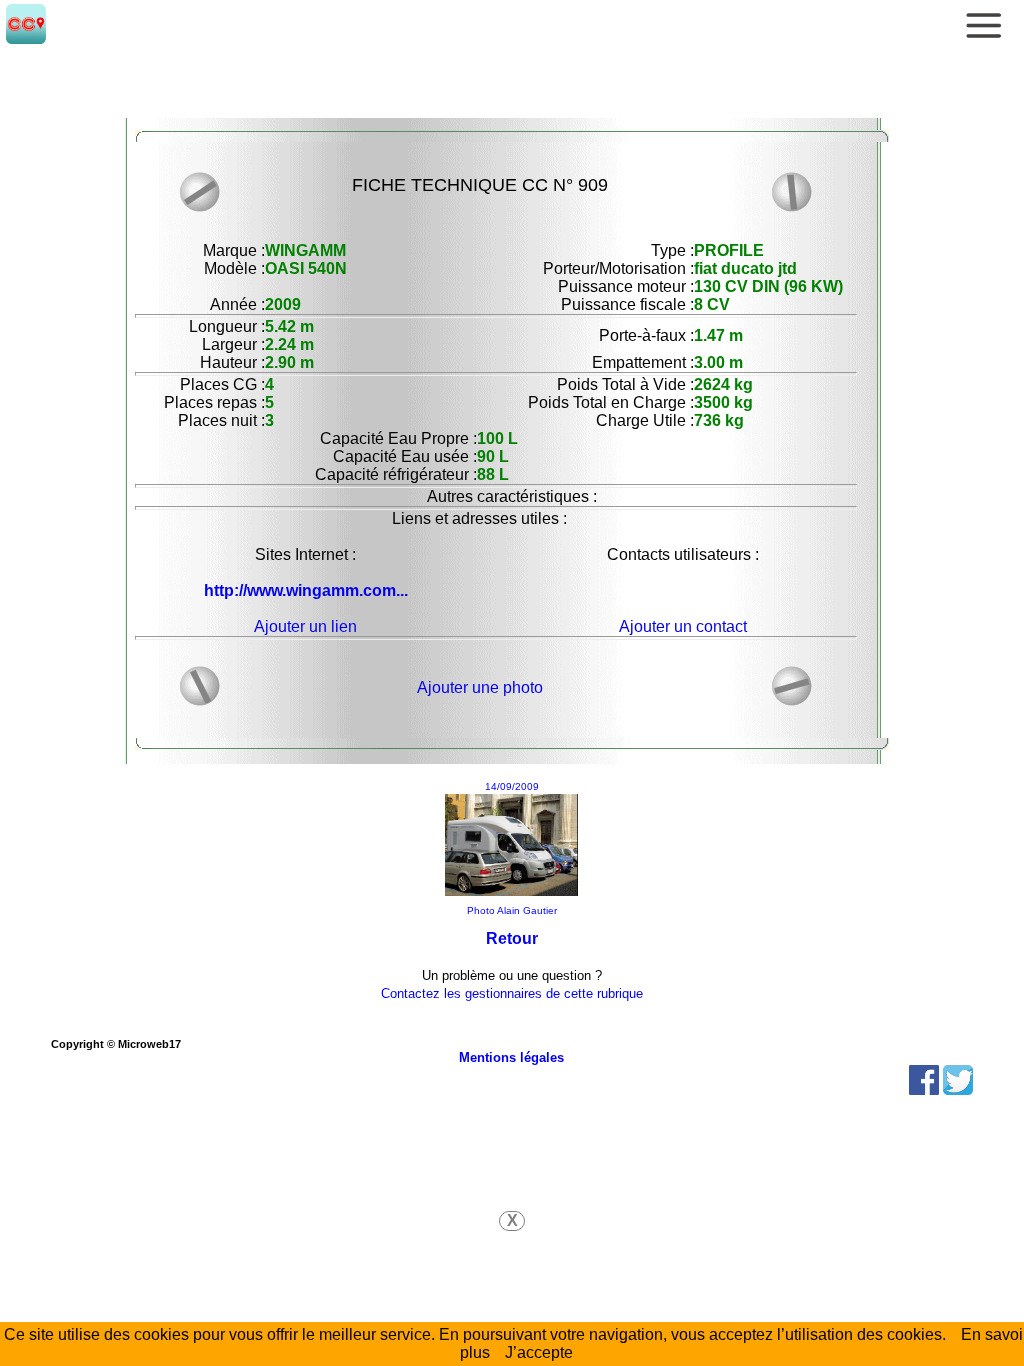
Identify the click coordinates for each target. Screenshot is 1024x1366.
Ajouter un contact (683, 626)
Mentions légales (511, 1057)
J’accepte (539, 1352)
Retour (512, 938)
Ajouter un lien (305, 626)
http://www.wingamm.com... (306, 590)
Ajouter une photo (480, 687)
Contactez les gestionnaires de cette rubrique (512, 993)
